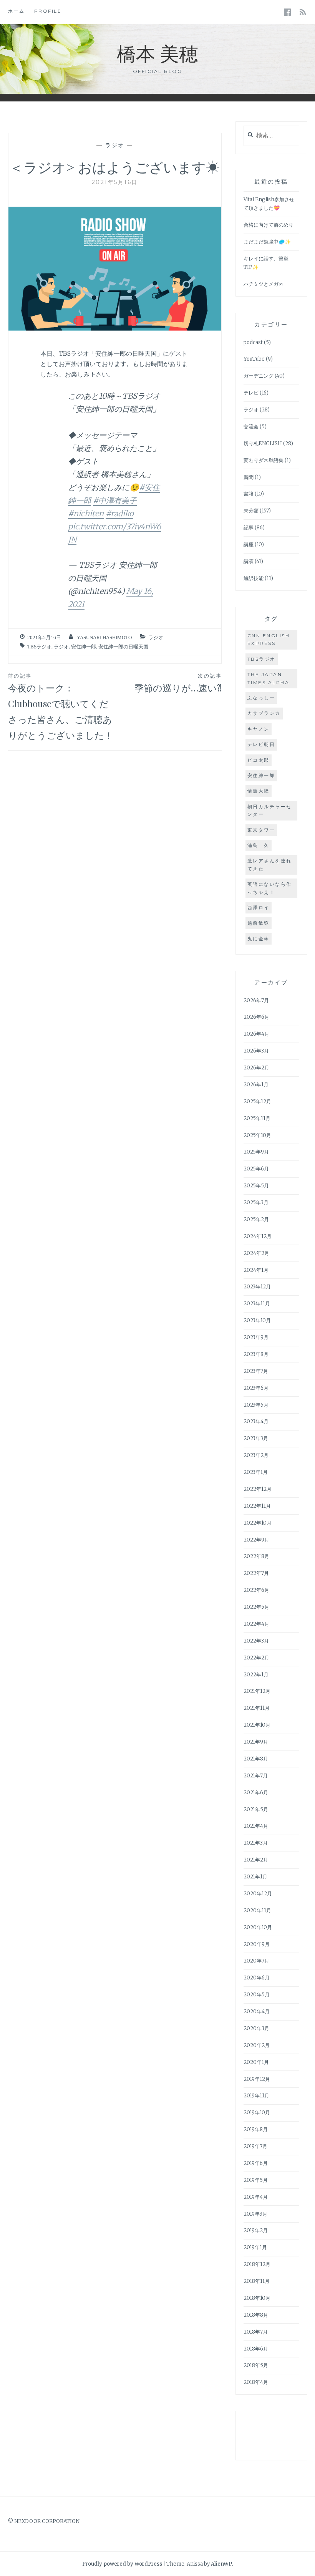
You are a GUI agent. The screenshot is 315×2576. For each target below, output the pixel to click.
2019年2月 (256, 2230)
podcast (253, 342)
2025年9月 (256, 1152)
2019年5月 (256, 2180)
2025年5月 (256, 1186)
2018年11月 (257, 2281)
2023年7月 (256, 1371)
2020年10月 (258, 1927)
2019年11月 (256, 2096)
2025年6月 (256, 1169)
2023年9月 (256, 1337)
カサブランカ (264, 713)
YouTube (254, 359)
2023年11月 (257, 1304)
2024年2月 (256, 1253)
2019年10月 (257, 2113)
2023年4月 (256, 1421)
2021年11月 (257, 1708)
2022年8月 (256, 1556)
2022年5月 (256, 1607)
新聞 (249, 477)
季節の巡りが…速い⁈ (178, 683)
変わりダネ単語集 (264, 460)
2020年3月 (256, 2028)
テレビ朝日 (261, 744)
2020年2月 (257, 2045)
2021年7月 (256, 1776)
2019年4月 (256, 2197)
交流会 (251, 427)
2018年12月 (257, 2264)
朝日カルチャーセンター (270, 810)
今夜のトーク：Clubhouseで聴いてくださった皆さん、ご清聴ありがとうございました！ (61, 707)
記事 (249, 528)
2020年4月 (257, 2012)
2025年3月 (256, 1203)
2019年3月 (255, 2214)
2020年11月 (257, 1910)
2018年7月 (256, 2332)
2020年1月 (256, 2062)
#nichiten (86, 513)
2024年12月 (258, 1236)
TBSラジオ (39, 647)
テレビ (251, 393)
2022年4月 (256, 1624)
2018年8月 (256, 2315)
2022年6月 (256, 1590)
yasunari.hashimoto (104, 637)
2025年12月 (257, 1102)
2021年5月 (256, 1809)
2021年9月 (256, 1742)
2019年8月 (256, 2129)
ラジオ (115, 145)
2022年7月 (256, 1573)
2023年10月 (257, 1320)
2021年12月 (257, 1691)
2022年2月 (256, 1658)
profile (48, 11)
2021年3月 (256, 1843)
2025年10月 (257, 1135)
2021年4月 (256, 1826)
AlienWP (221, 2564)
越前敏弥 (259, 923)
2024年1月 (256, 1270)
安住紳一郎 (84, 647)
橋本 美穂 (157, 53)
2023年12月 (257, 1287)
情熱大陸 (259, 791)
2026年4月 (256, 1034)
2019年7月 (255, 2146)
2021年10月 (257, 1725)
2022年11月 (257, 1506)
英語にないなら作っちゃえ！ (270, 888)
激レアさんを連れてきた (270, 864)
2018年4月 (256, 2382)
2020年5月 (257, 1995)
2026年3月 (256, 1051)
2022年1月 (256, 1675)
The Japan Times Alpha (269, 678)
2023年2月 (256, 1455)
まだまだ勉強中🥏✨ (267, 242)
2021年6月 (256, 1793)
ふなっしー (261, 698)
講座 (249, 545)
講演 (249, 561)
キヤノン (259, 729)
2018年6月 (256, 2349)
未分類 (251, 511)
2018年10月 (257, 2298)
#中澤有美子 (115, 500)
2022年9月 (256, 1540)
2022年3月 (256, 1641)
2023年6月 (256, 1388)
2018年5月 (256, 2365)
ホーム (17, 11)
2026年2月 (256, 1068)
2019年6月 (256, 2163)
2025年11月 (257, 1118)
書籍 (249, 494)
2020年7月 (256, 1961)
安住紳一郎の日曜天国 (123, 647)
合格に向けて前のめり (269, 225)
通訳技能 (254, 578)
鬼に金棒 (259, 939)
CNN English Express (269, 639)
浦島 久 (259, 845)
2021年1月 (255, 1877)
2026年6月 (256, 1017)
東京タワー (261, 830)
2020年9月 (257, 1944)
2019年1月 (255, 2247)
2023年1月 (256, 1472)
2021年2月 (256, 1860)
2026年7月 (256, 1000)
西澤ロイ (259, 908)
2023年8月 (256, 1354)
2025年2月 (256, 1219)
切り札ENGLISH (263, 443)
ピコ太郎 (259, 760)
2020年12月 (258, 1894)
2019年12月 (257, 2079)
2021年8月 (256, 1759)
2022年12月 (258, 1489)
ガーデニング (259, 376)
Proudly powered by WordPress (122, 2564)
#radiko (119, 513)
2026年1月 (256, 1085)
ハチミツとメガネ (264, 284)
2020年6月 (257, 1978)
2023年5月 (256, 1405)
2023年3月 (256, 1438)
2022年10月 (258, 1523)
